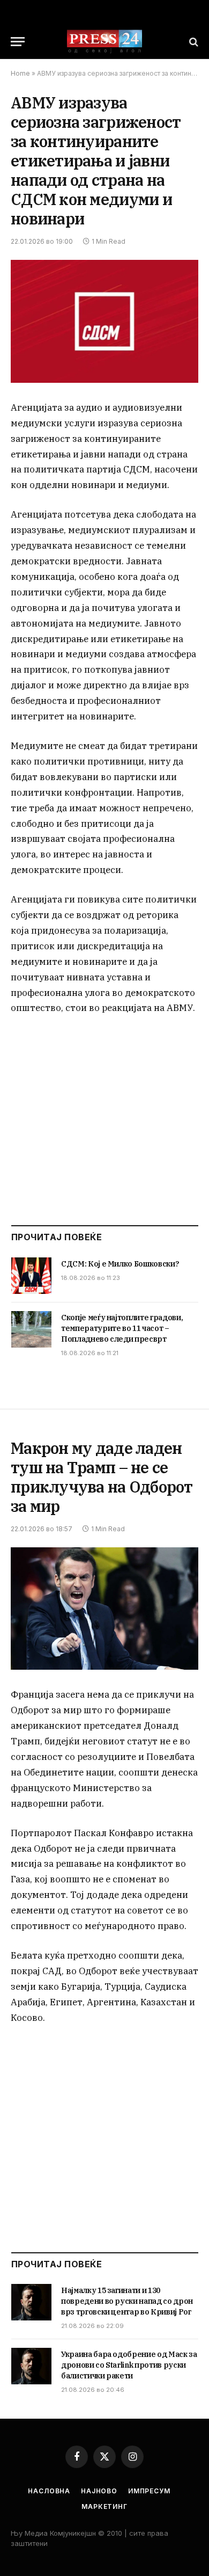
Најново (99, 2491)
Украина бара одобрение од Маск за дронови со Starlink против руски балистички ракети (129, 2365)
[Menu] (18, 42)
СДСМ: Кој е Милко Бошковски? (120, 1264)
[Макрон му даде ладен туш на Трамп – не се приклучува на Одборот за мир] (104, 1609)
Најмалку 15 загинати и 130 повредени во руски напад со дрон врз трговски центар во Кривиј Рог (127, 2301)
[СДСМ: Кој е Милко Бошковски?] (31, 1276)
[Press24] (104, 42)
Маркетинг (104, 2506)
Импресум (149, 2491)
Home (20, 73)
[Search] (193, 42)
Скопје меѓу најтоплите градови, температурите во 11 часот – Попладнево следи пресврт (122, 1328)
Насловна (49, 2491)
